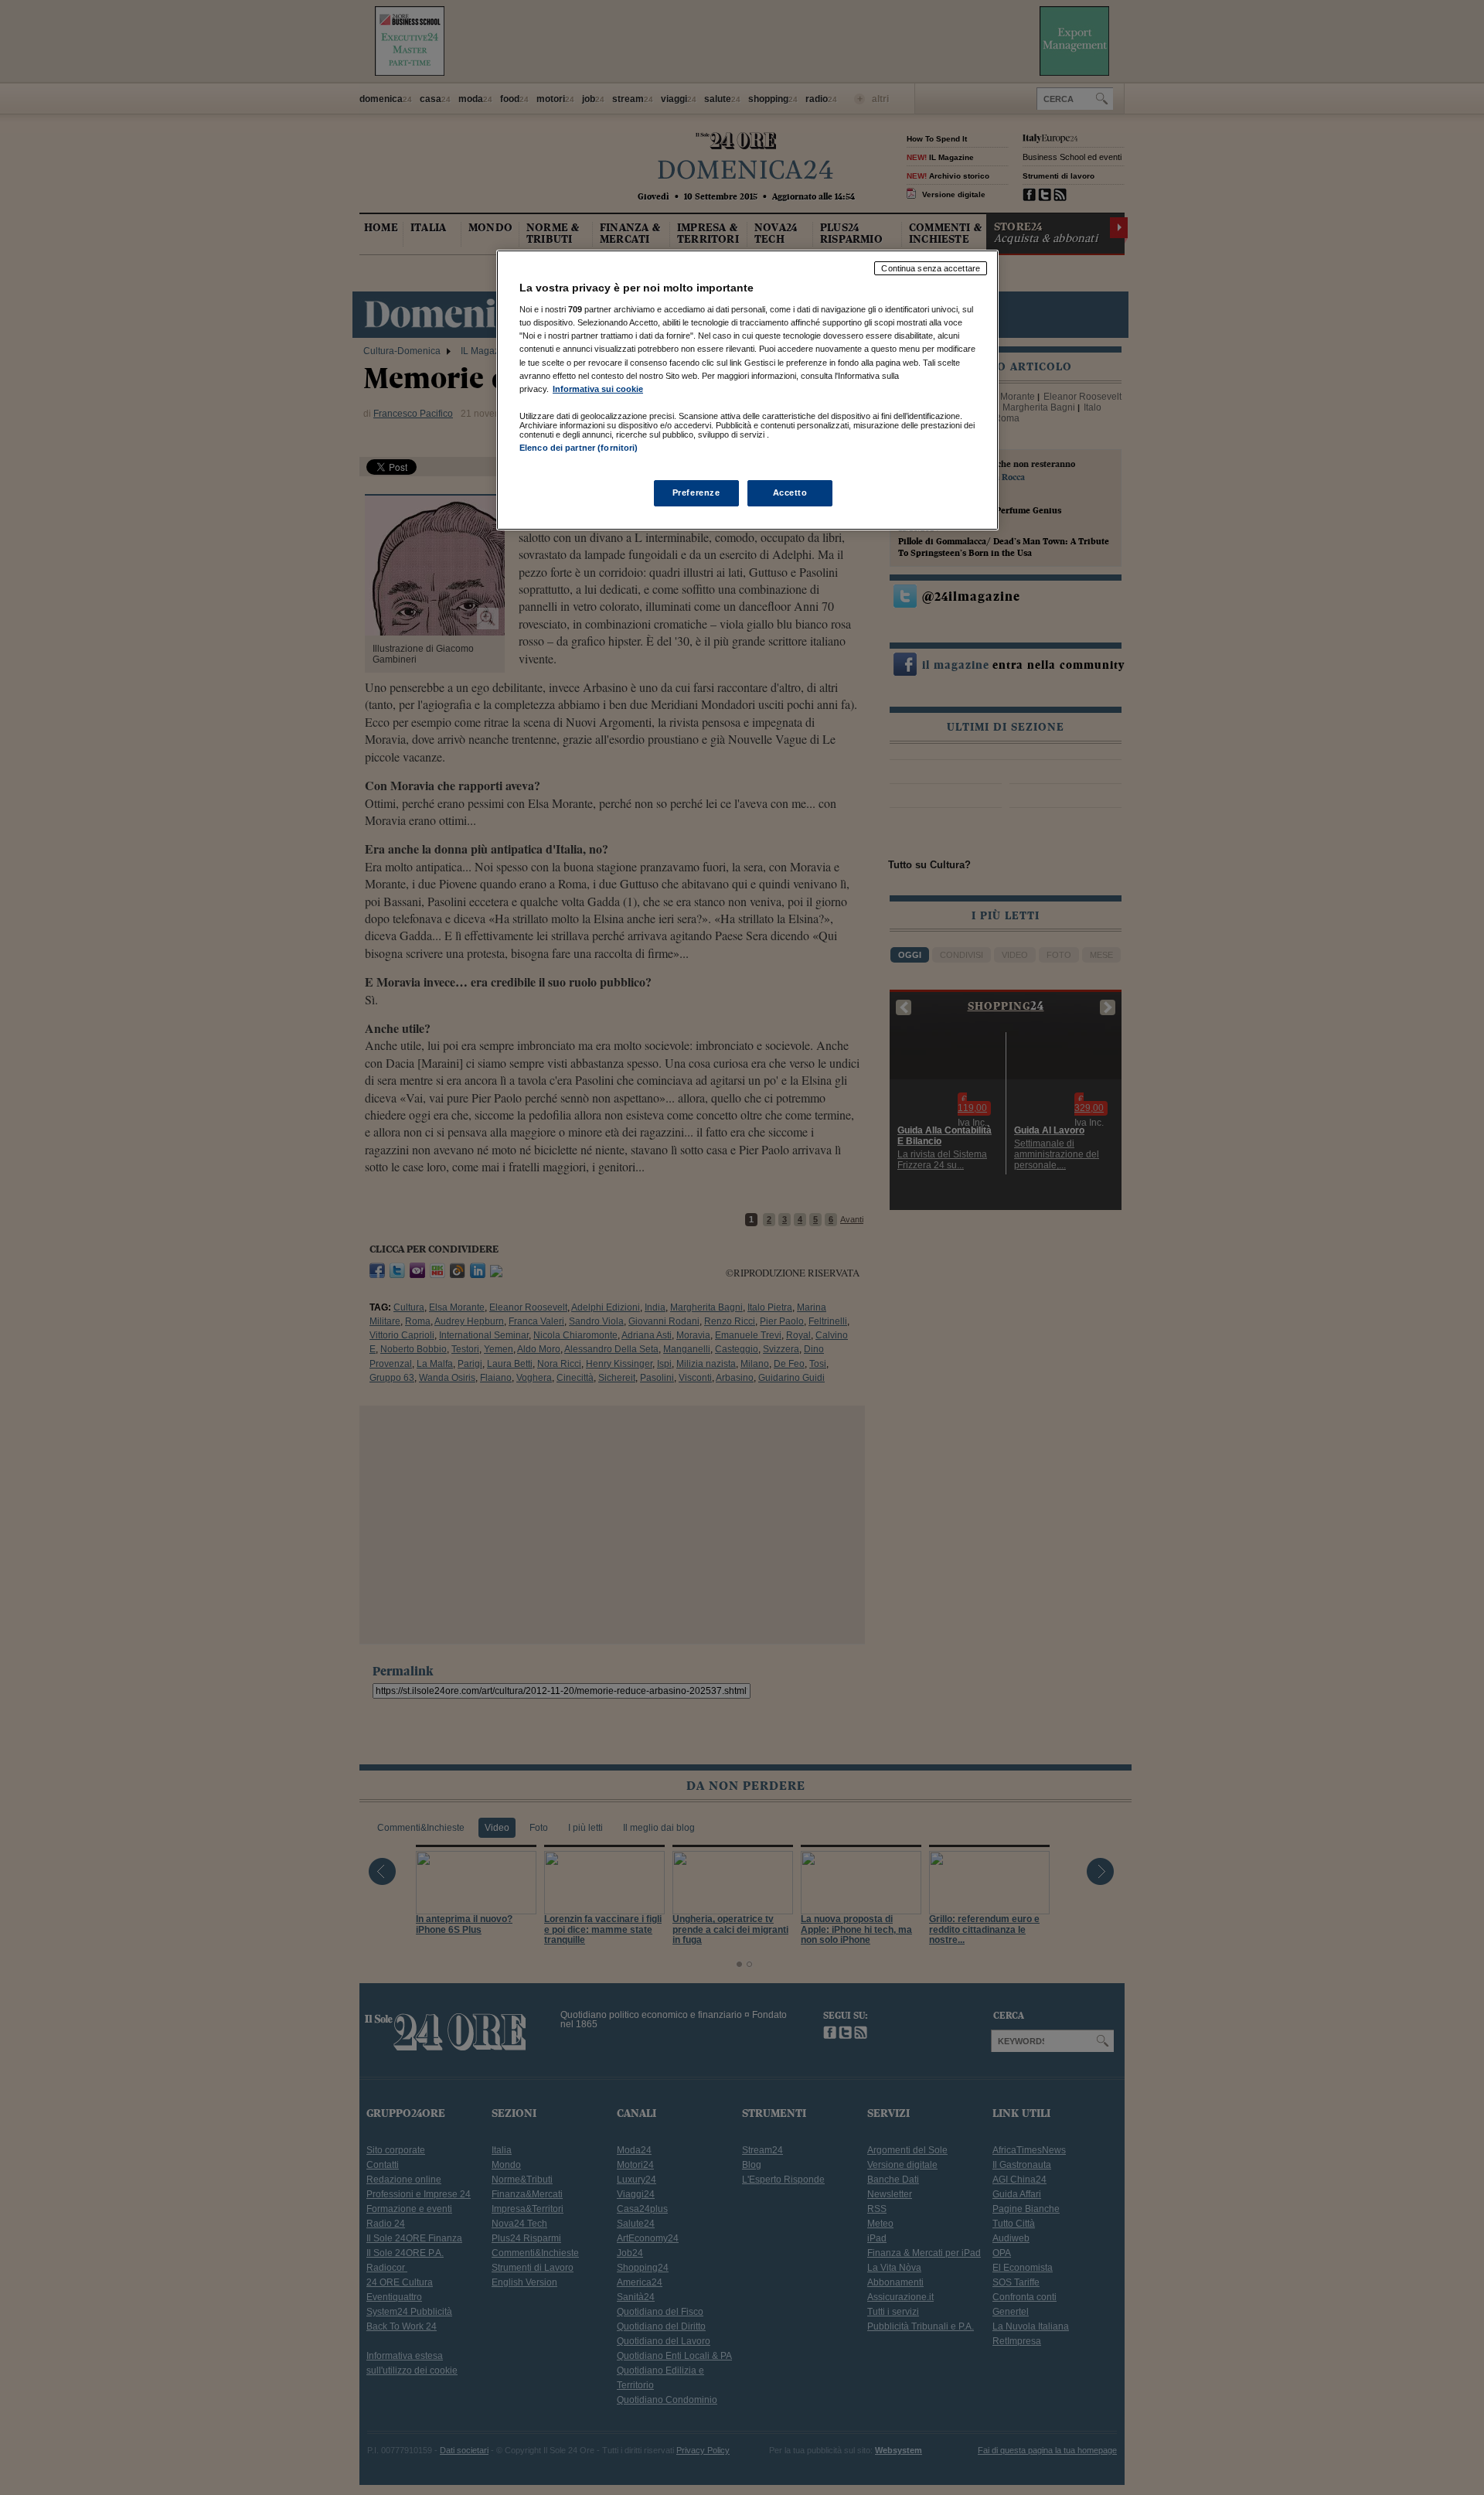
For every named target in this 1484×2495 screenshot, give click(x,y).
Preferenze (696, 493)
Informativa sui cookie (598, 389)
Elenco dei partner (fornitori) (579, 448)
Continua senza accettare (931, 268)
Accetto (790, 493)
